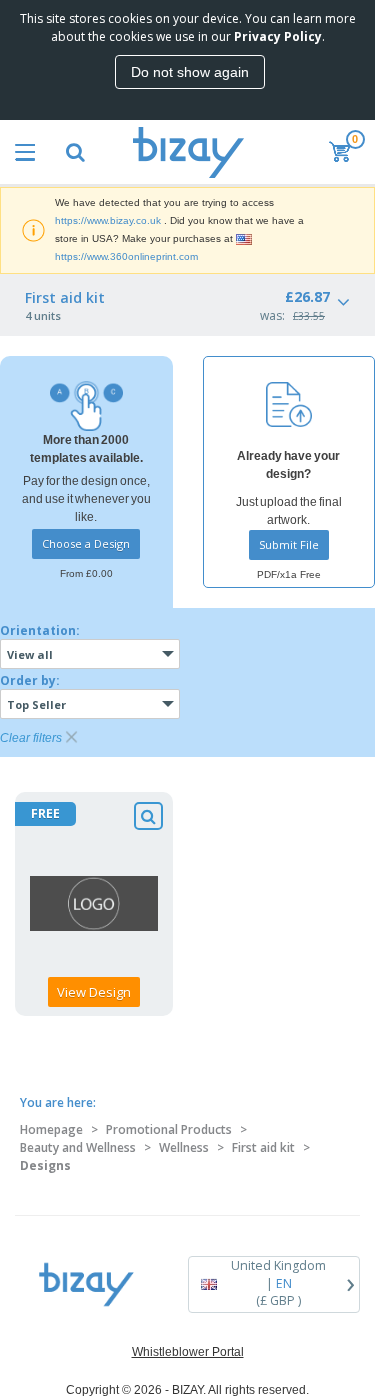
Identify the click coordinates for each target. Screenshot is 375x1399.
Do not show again (190, 72)
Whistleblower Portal (188, 1352)
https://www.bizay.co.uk (108, 220)
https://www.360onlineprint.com (126, 256)
